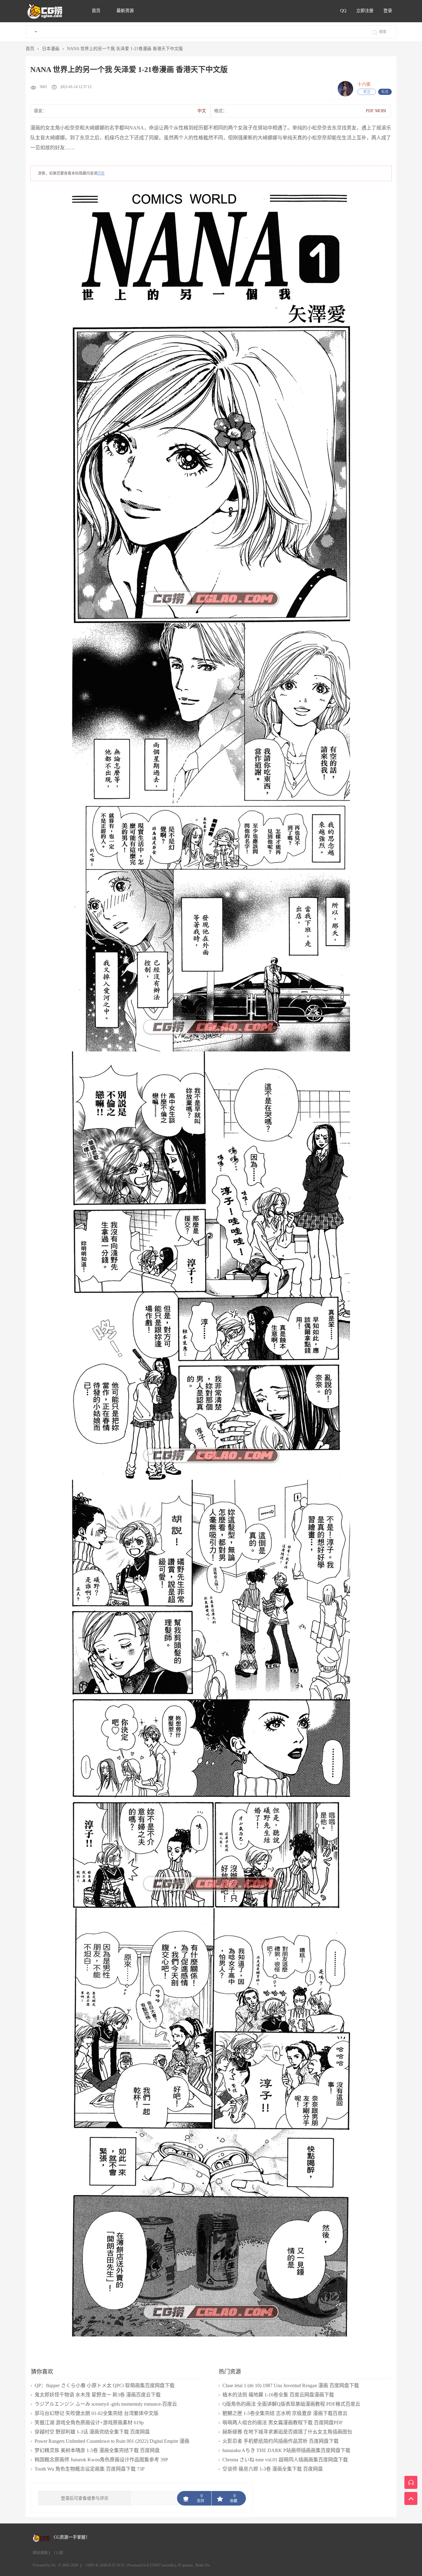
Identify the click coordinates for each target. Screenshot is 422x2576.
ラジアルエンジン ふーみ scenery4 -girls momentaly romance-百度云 (106, 2404)
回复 (101, 173)
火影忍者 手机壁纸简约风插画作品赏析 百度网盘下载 (281, 2441)
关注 (367, 92)
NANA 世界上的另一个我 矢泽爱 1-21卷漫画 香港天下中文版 (125, 49)
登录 (388, 11)
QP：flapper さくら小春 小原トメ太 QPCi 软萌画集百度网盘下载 (105, 2385)
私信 (385, 92)
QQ (343, 11)
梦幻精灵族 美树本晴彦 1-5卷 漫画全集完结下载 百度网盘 (97, 2450)
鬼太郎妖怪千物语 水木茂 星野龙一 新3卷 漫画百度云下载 (98, 2395)
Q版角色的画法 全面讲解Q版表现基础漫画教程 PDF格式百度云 (291, 2404)
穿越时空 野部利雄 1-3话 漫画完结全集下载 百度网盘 (92, 2432)
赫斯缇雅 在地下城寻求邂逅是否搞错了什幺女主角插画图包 (287, 2432)
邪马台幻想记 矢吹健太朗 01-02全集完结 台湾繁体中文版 (97, 2413)
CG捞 (59, 2553)
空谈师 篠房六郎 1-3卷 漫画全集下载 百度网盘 (273, 2469)
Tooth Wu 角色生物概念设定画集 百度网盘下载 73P (90, 2469)
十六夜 (364, 84)
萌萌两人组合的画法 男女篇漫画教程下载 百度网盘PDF (283, 2423)
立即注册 (365, 11)
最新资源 (125, 11)
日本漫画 (51, 49)
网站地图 (40, 2553)
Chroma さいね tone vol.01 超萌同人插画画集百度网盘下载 (285, 2460)
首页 (97, 11)
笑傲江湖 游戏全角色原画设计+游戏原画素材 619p (89, 2423)
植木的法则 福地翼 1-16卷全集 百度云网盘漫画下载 (278, 2395)
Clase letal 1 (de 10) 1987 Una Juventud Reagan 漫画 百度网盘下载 (291, 2385)
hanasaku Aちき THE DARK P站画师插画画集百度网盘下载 (286, 2450)
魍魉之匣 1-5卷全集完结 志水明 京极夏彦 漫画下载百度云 (285, 2413)
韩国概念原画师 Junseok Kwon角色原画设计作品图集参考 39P (101, 2460)
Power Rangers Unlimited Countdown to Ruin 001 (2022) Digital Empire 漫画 (112, 2441)
